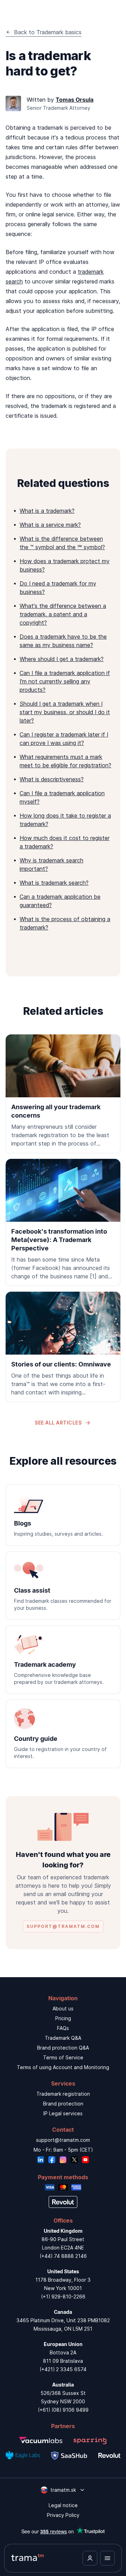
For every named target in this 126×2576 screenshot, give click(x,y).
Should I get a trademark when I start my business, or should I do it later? (65, 712)
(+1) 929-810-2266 (63, 2297)
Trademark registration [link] (63, 2094)
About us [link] (63, 2008)
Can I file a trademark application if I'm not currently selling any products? (65, 681)
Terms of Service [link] (63, 2057)
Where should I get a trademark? (62, 659)
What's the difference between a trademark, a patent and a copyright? (63, 614)
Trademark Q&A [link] (63, 2038)
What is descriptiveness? (52, 779)
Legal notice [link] (63, 2505)
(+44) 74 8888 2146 (63, 2256)
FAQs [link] (63, 2028)
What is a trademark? (47, 511)
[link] (63, 1094)
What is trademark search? (54, 883)
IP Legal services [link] (63, 2113)
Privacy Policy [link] (63, 2515)
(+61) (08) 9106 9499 (63, 2410)
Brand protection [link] (63, 2104)
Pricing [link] (63, 2018)
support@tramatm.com (63, 2140)
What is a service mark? (50, 525)
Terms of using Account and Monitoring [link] (63, 2067)
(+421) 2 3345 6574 (63, 2369)
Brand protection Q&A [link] (63, 2048)
